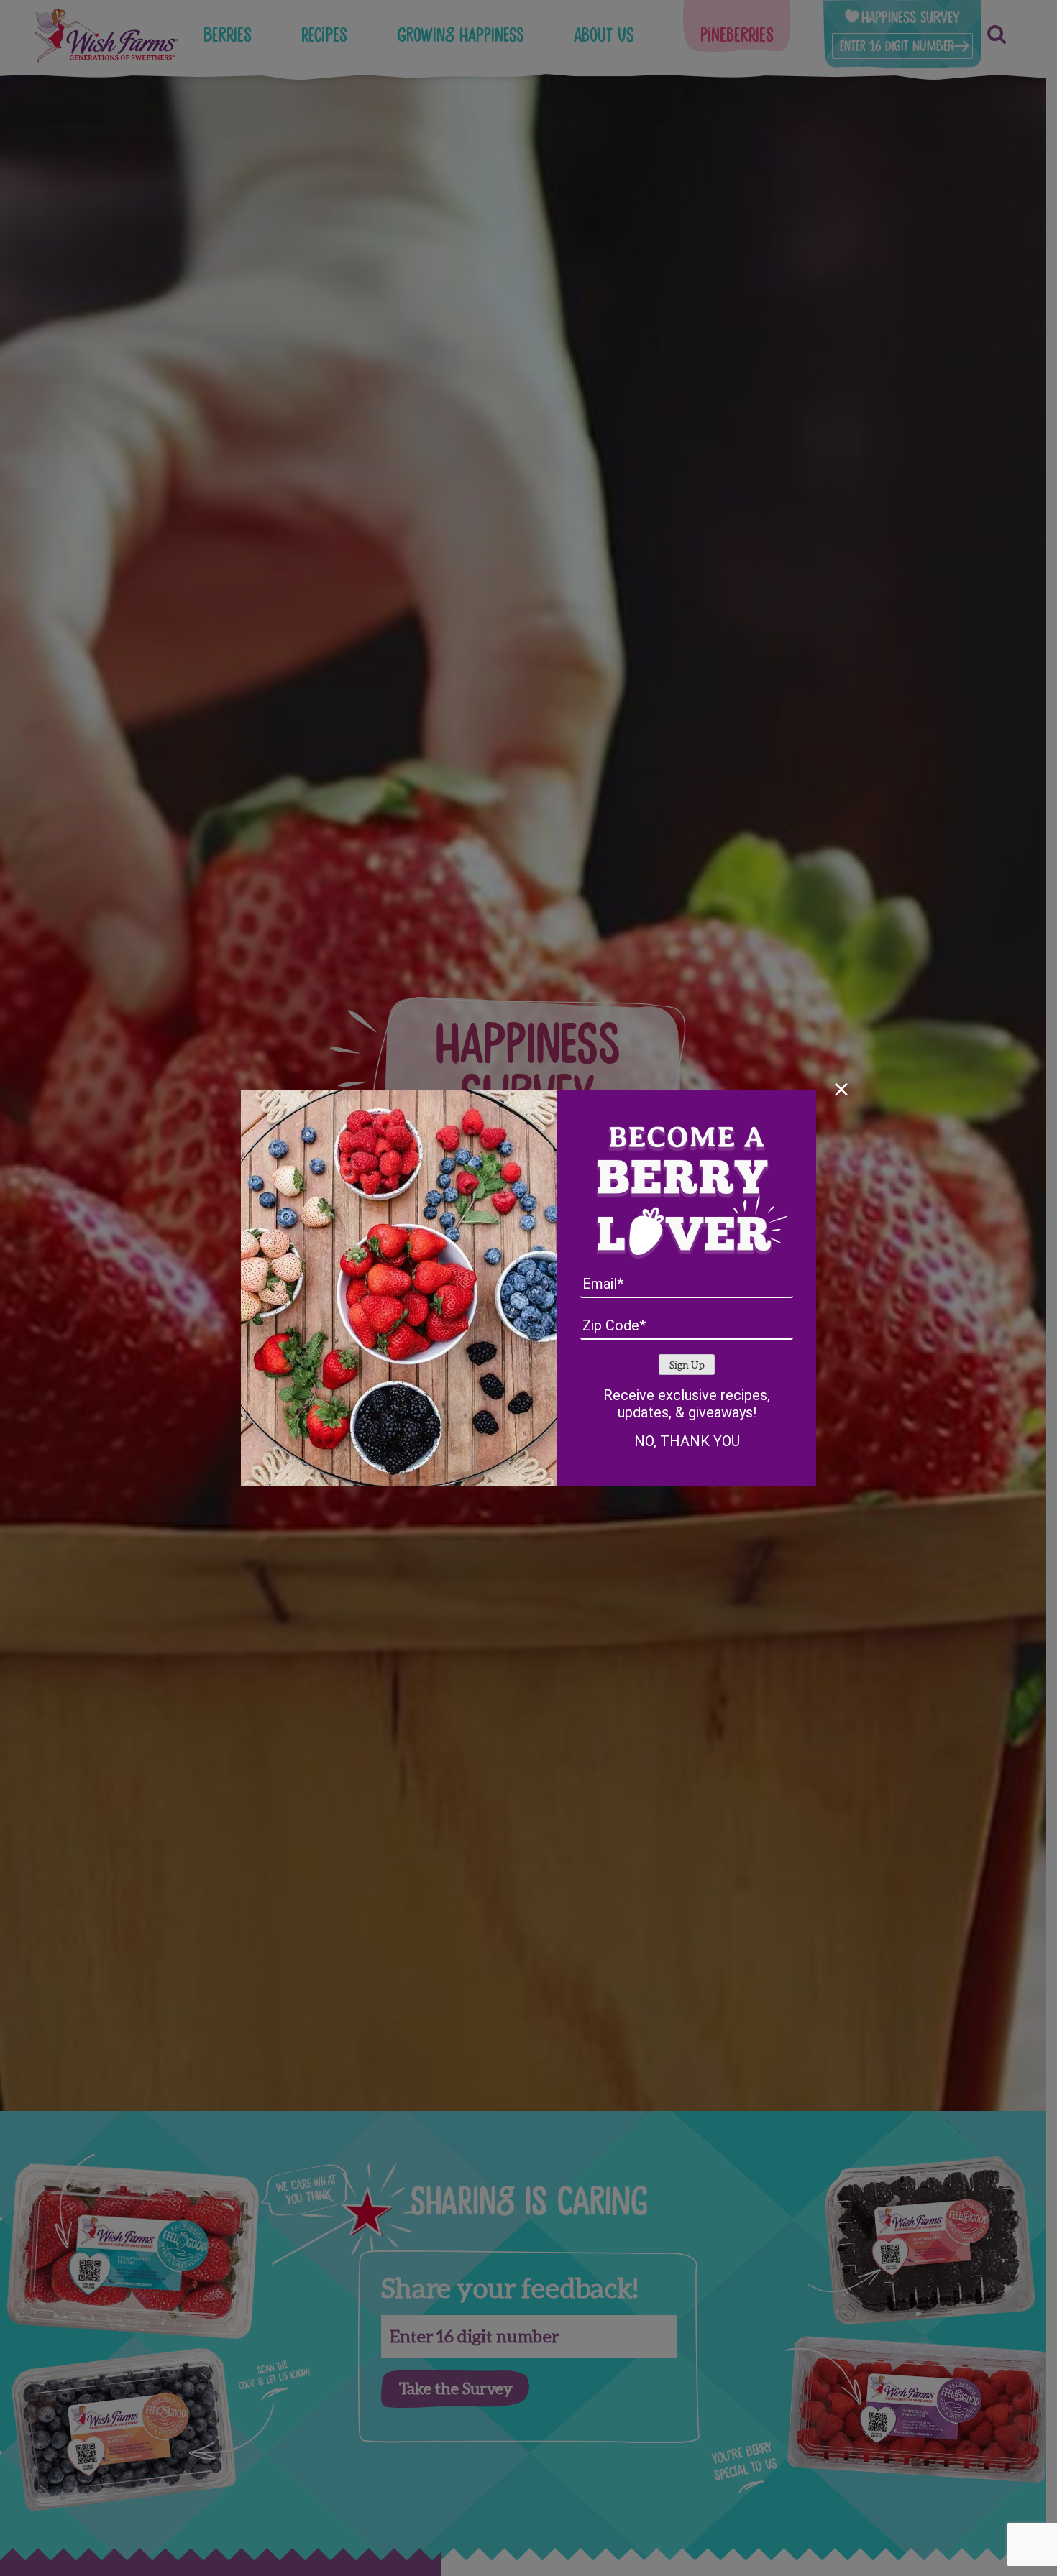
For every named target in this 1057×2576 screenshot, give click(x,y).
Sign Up (687, 1365)
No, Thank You (687, 1441)
